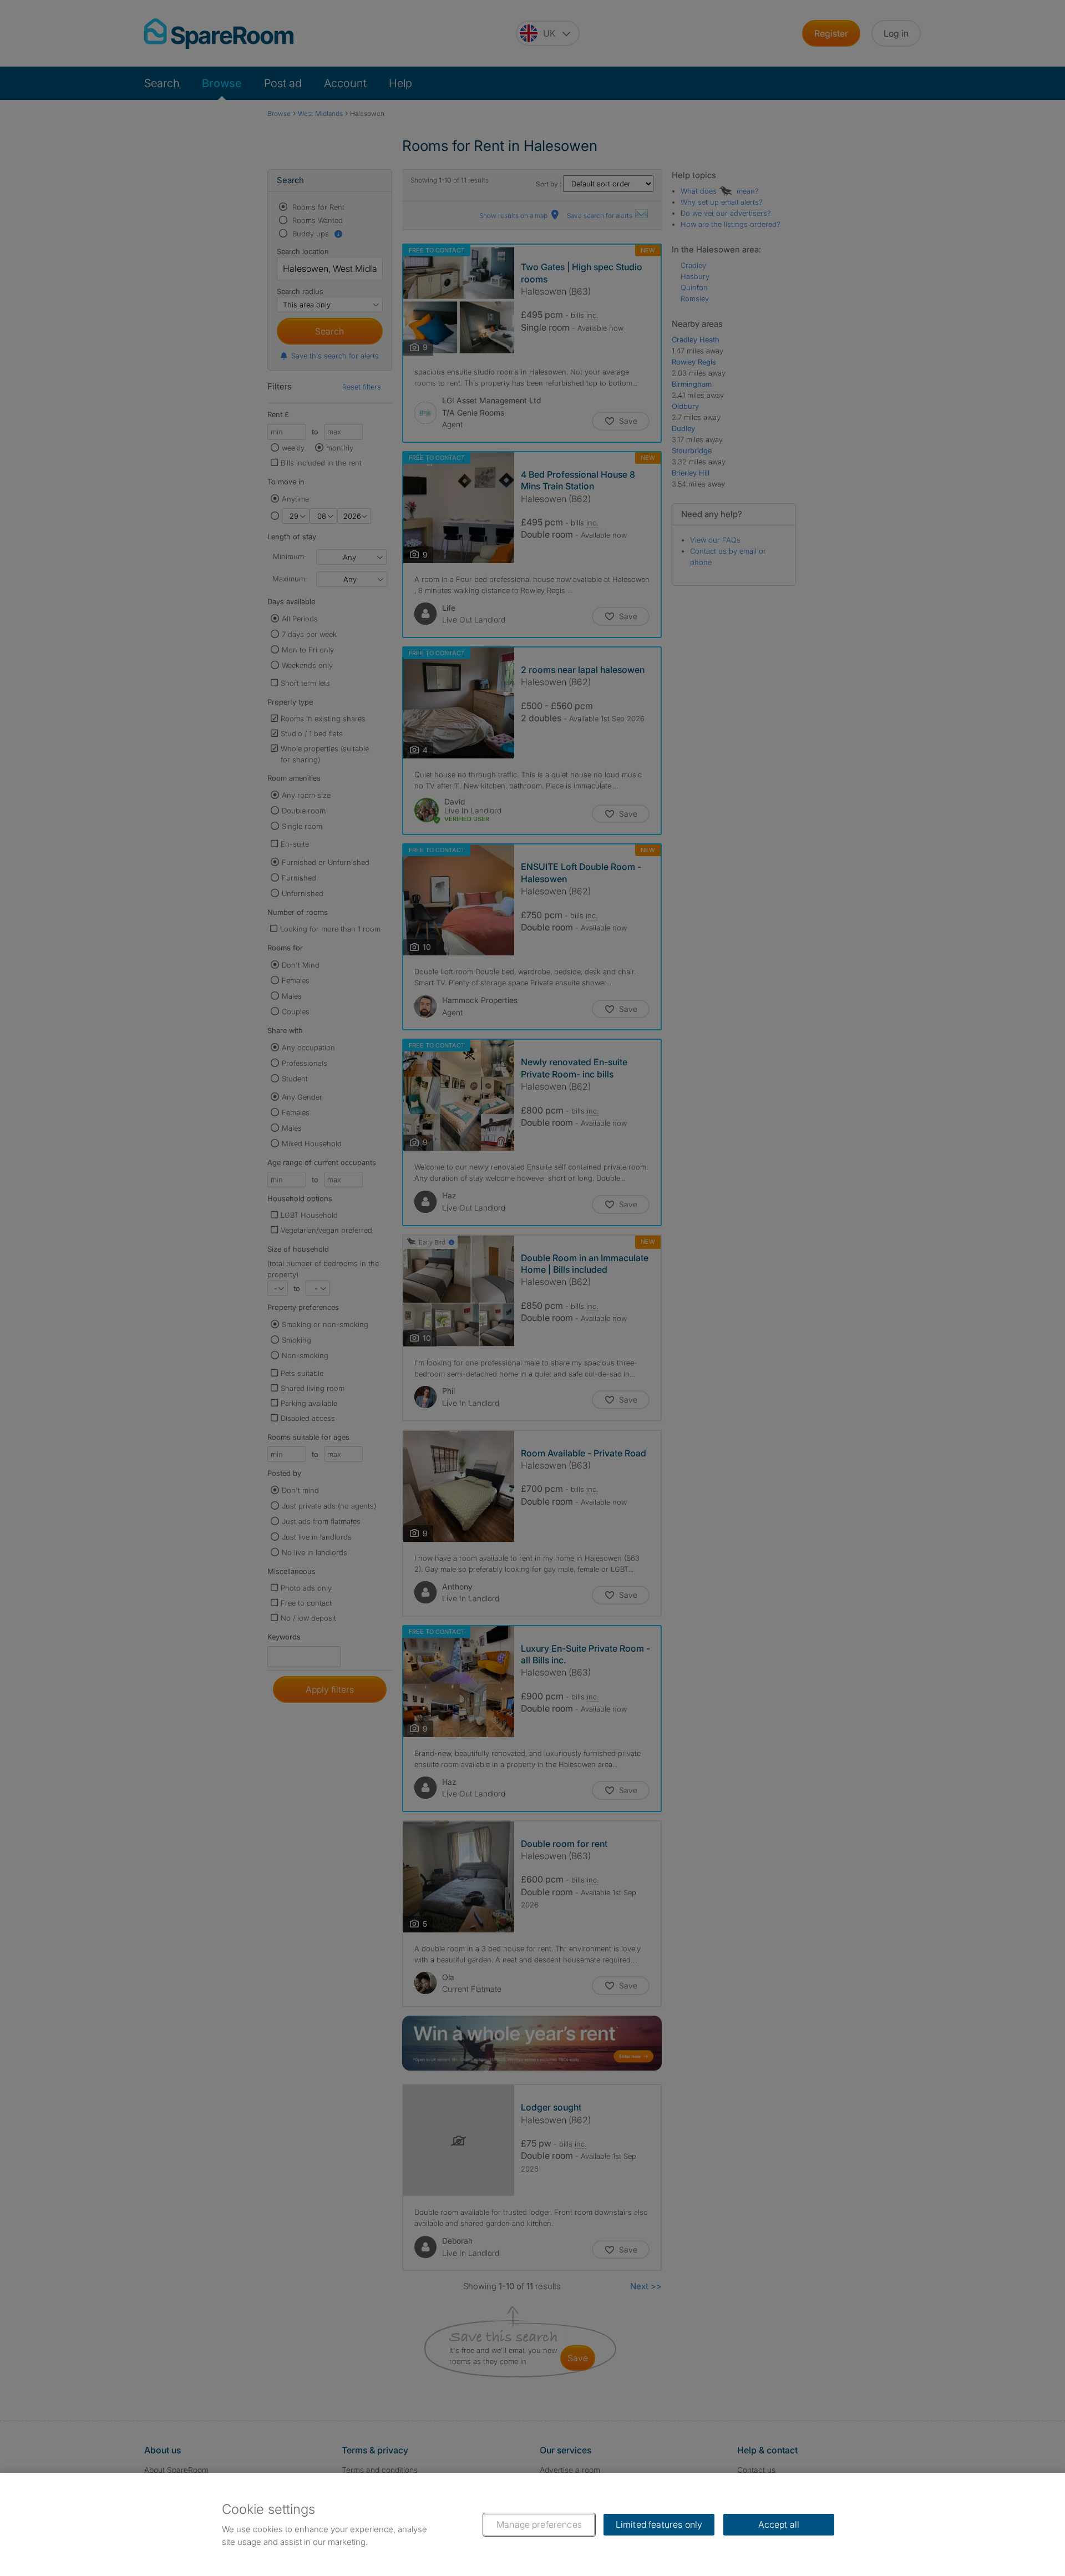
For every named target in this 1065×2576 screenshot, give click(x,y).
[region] (532, 2524)
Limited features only (659, 2524)
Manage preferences (539, 2524)
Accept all (779, 2524)
